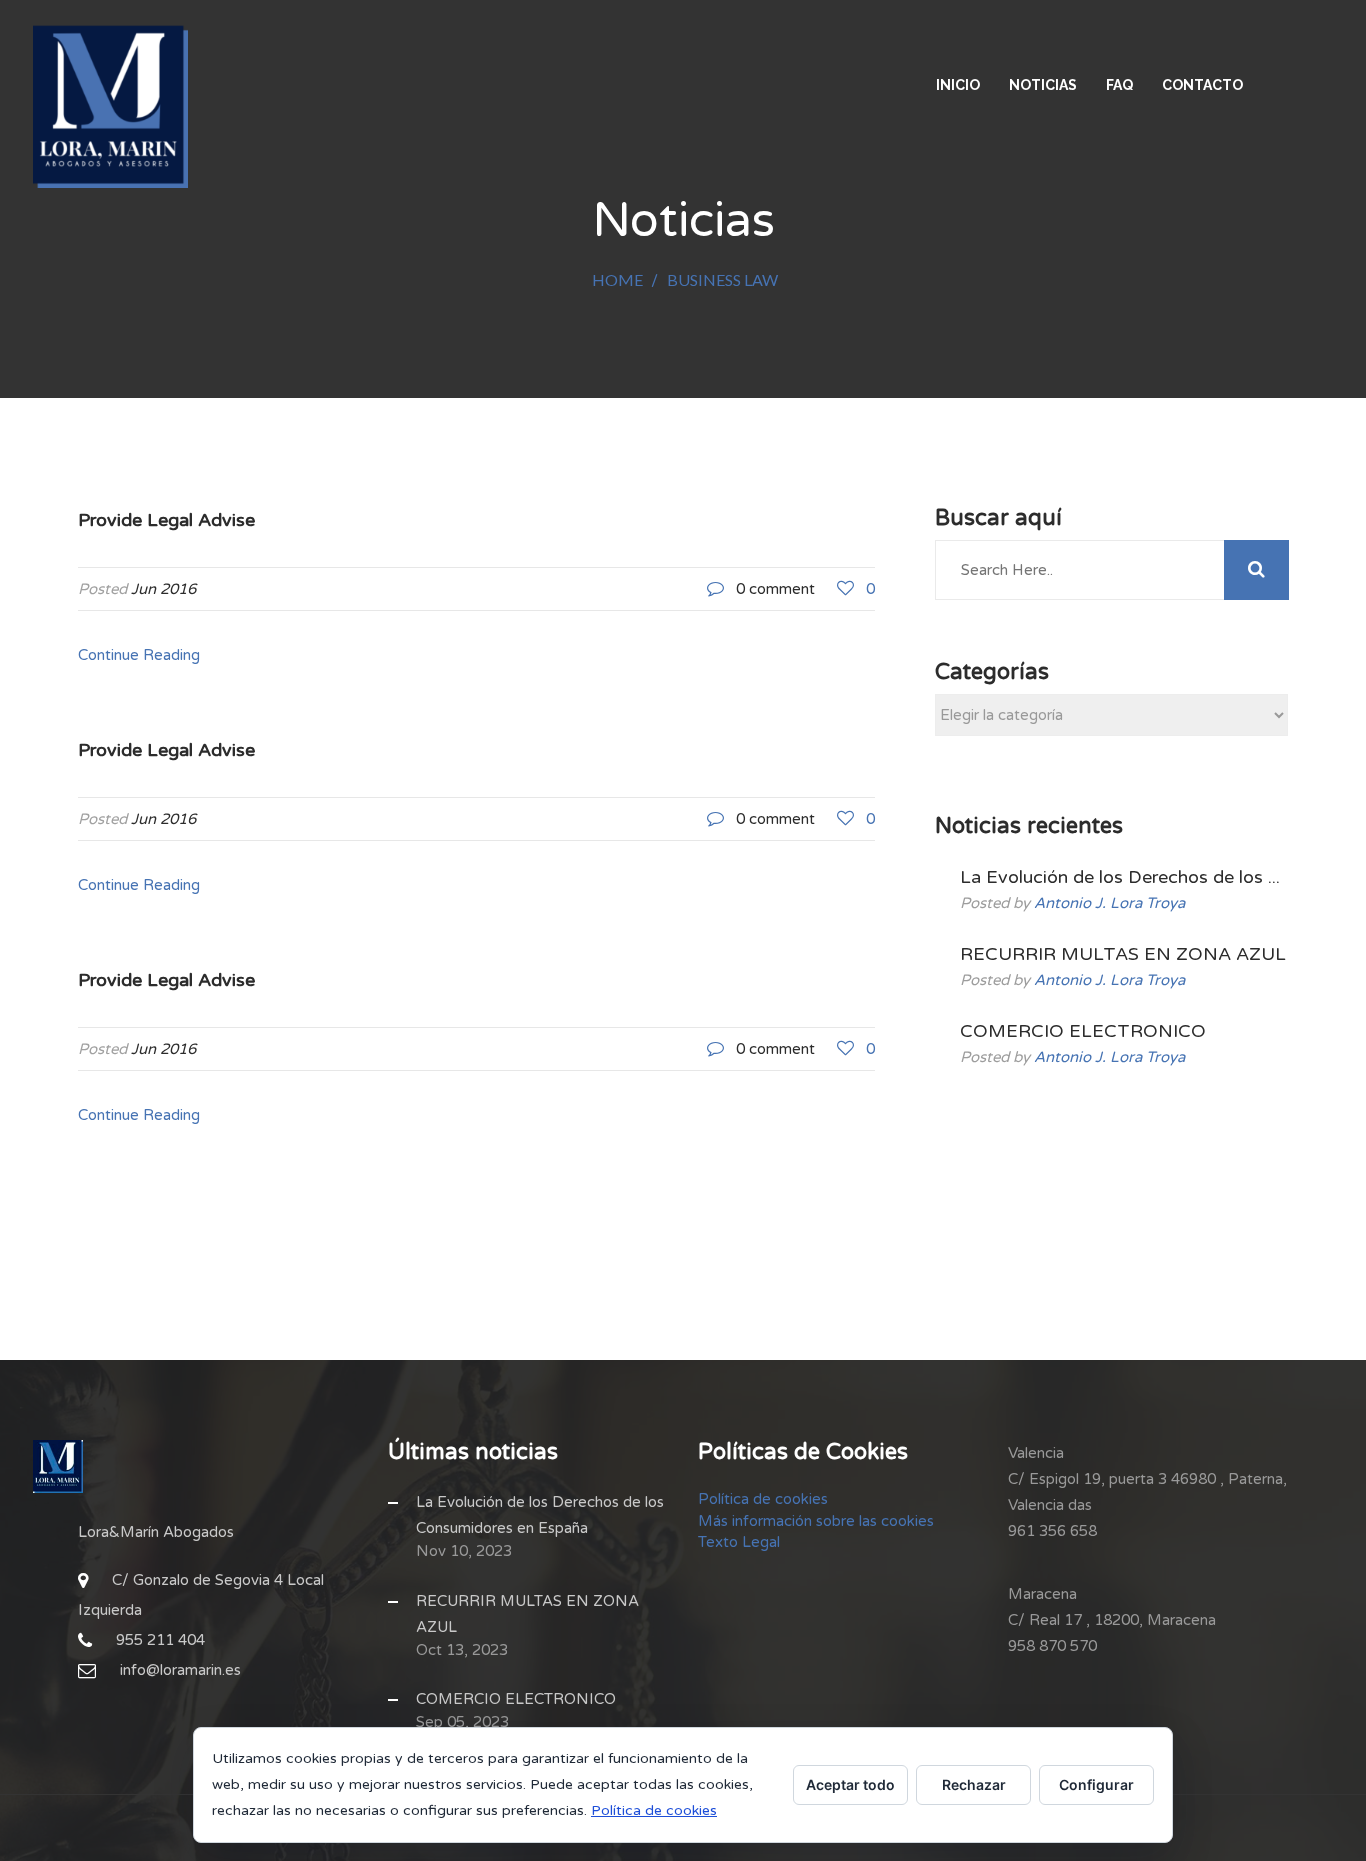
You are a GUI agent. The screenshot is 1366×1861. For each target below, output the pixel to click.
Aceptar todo (850, 1784)
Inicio (958, 85)
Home (617, 279)
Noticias (1043, 85)
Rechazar (974, 1784)
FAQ (1119, 85)
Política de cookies (763, 1499)
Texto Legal (739, 1542)
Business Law (722, 279)
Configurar (1096, 1784)
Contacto (1202, 85)
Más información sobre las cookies (816, 1521)
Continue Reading (139, 655)
